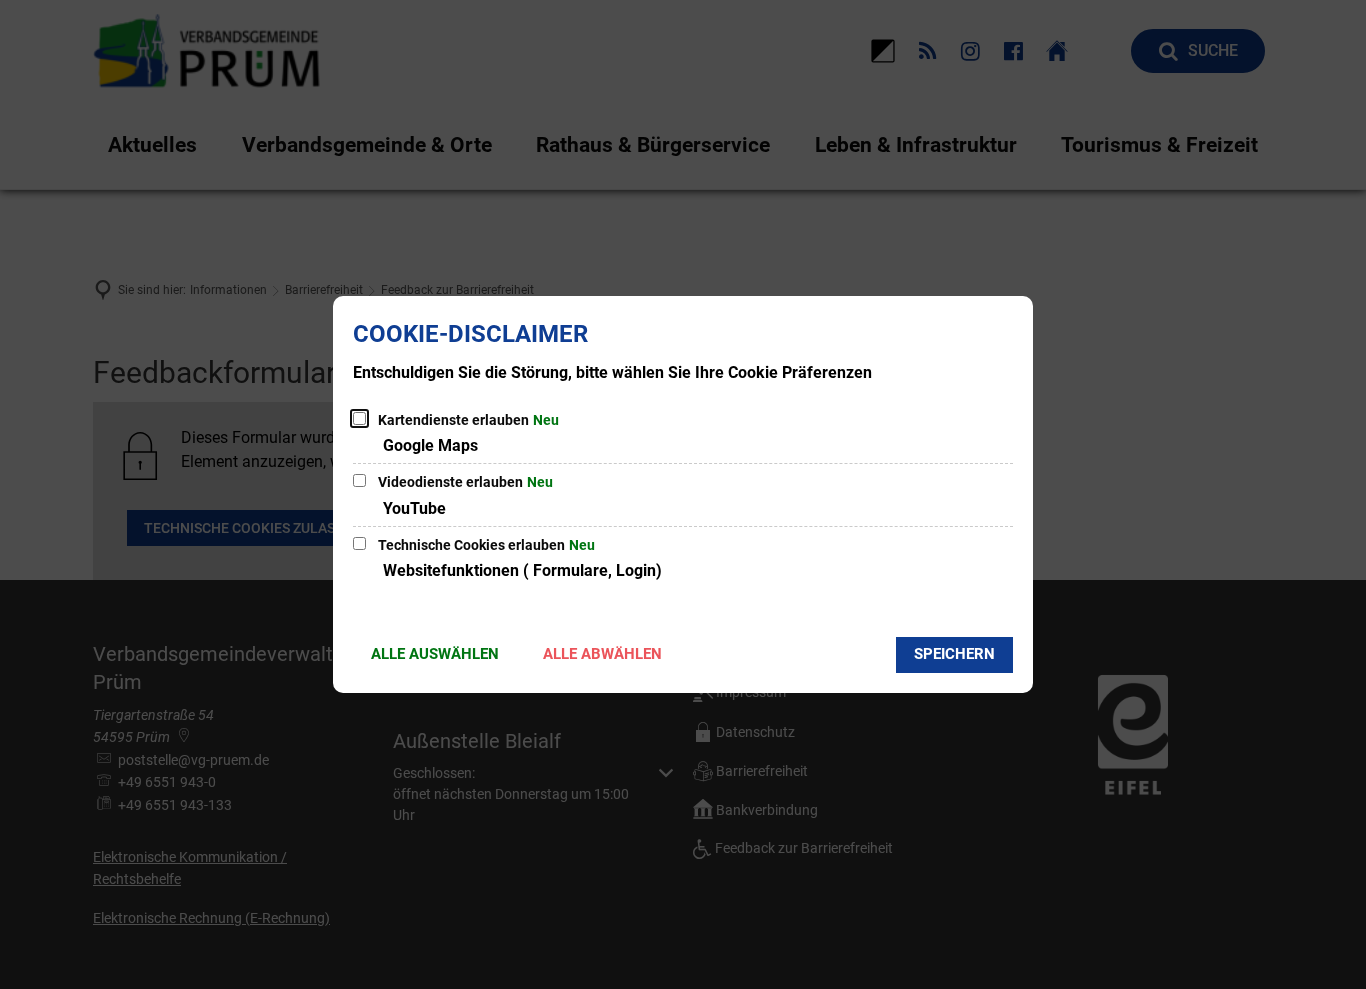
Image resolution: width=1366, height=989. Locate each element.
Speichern (954, 654)
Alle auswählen (435, 654)
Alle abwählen (602, 654)
